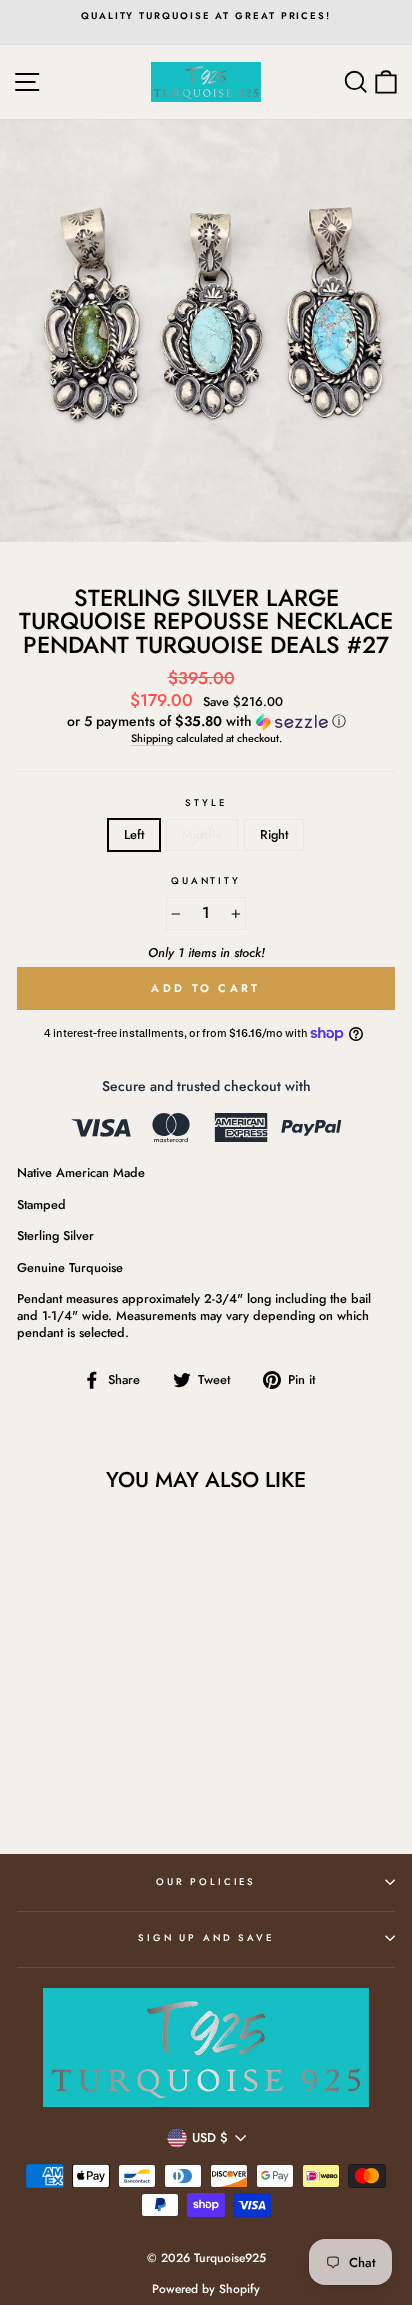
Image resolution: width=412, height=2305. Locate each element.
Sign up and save (206, 1938)
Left (134, 834)
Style (205, 803)
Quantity (206, 881)
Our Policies (206, 1882)
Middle (202, 834)
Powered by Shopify (206, 2289)
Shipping (152, 738)
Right (274, 834)
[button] (206, 721)
